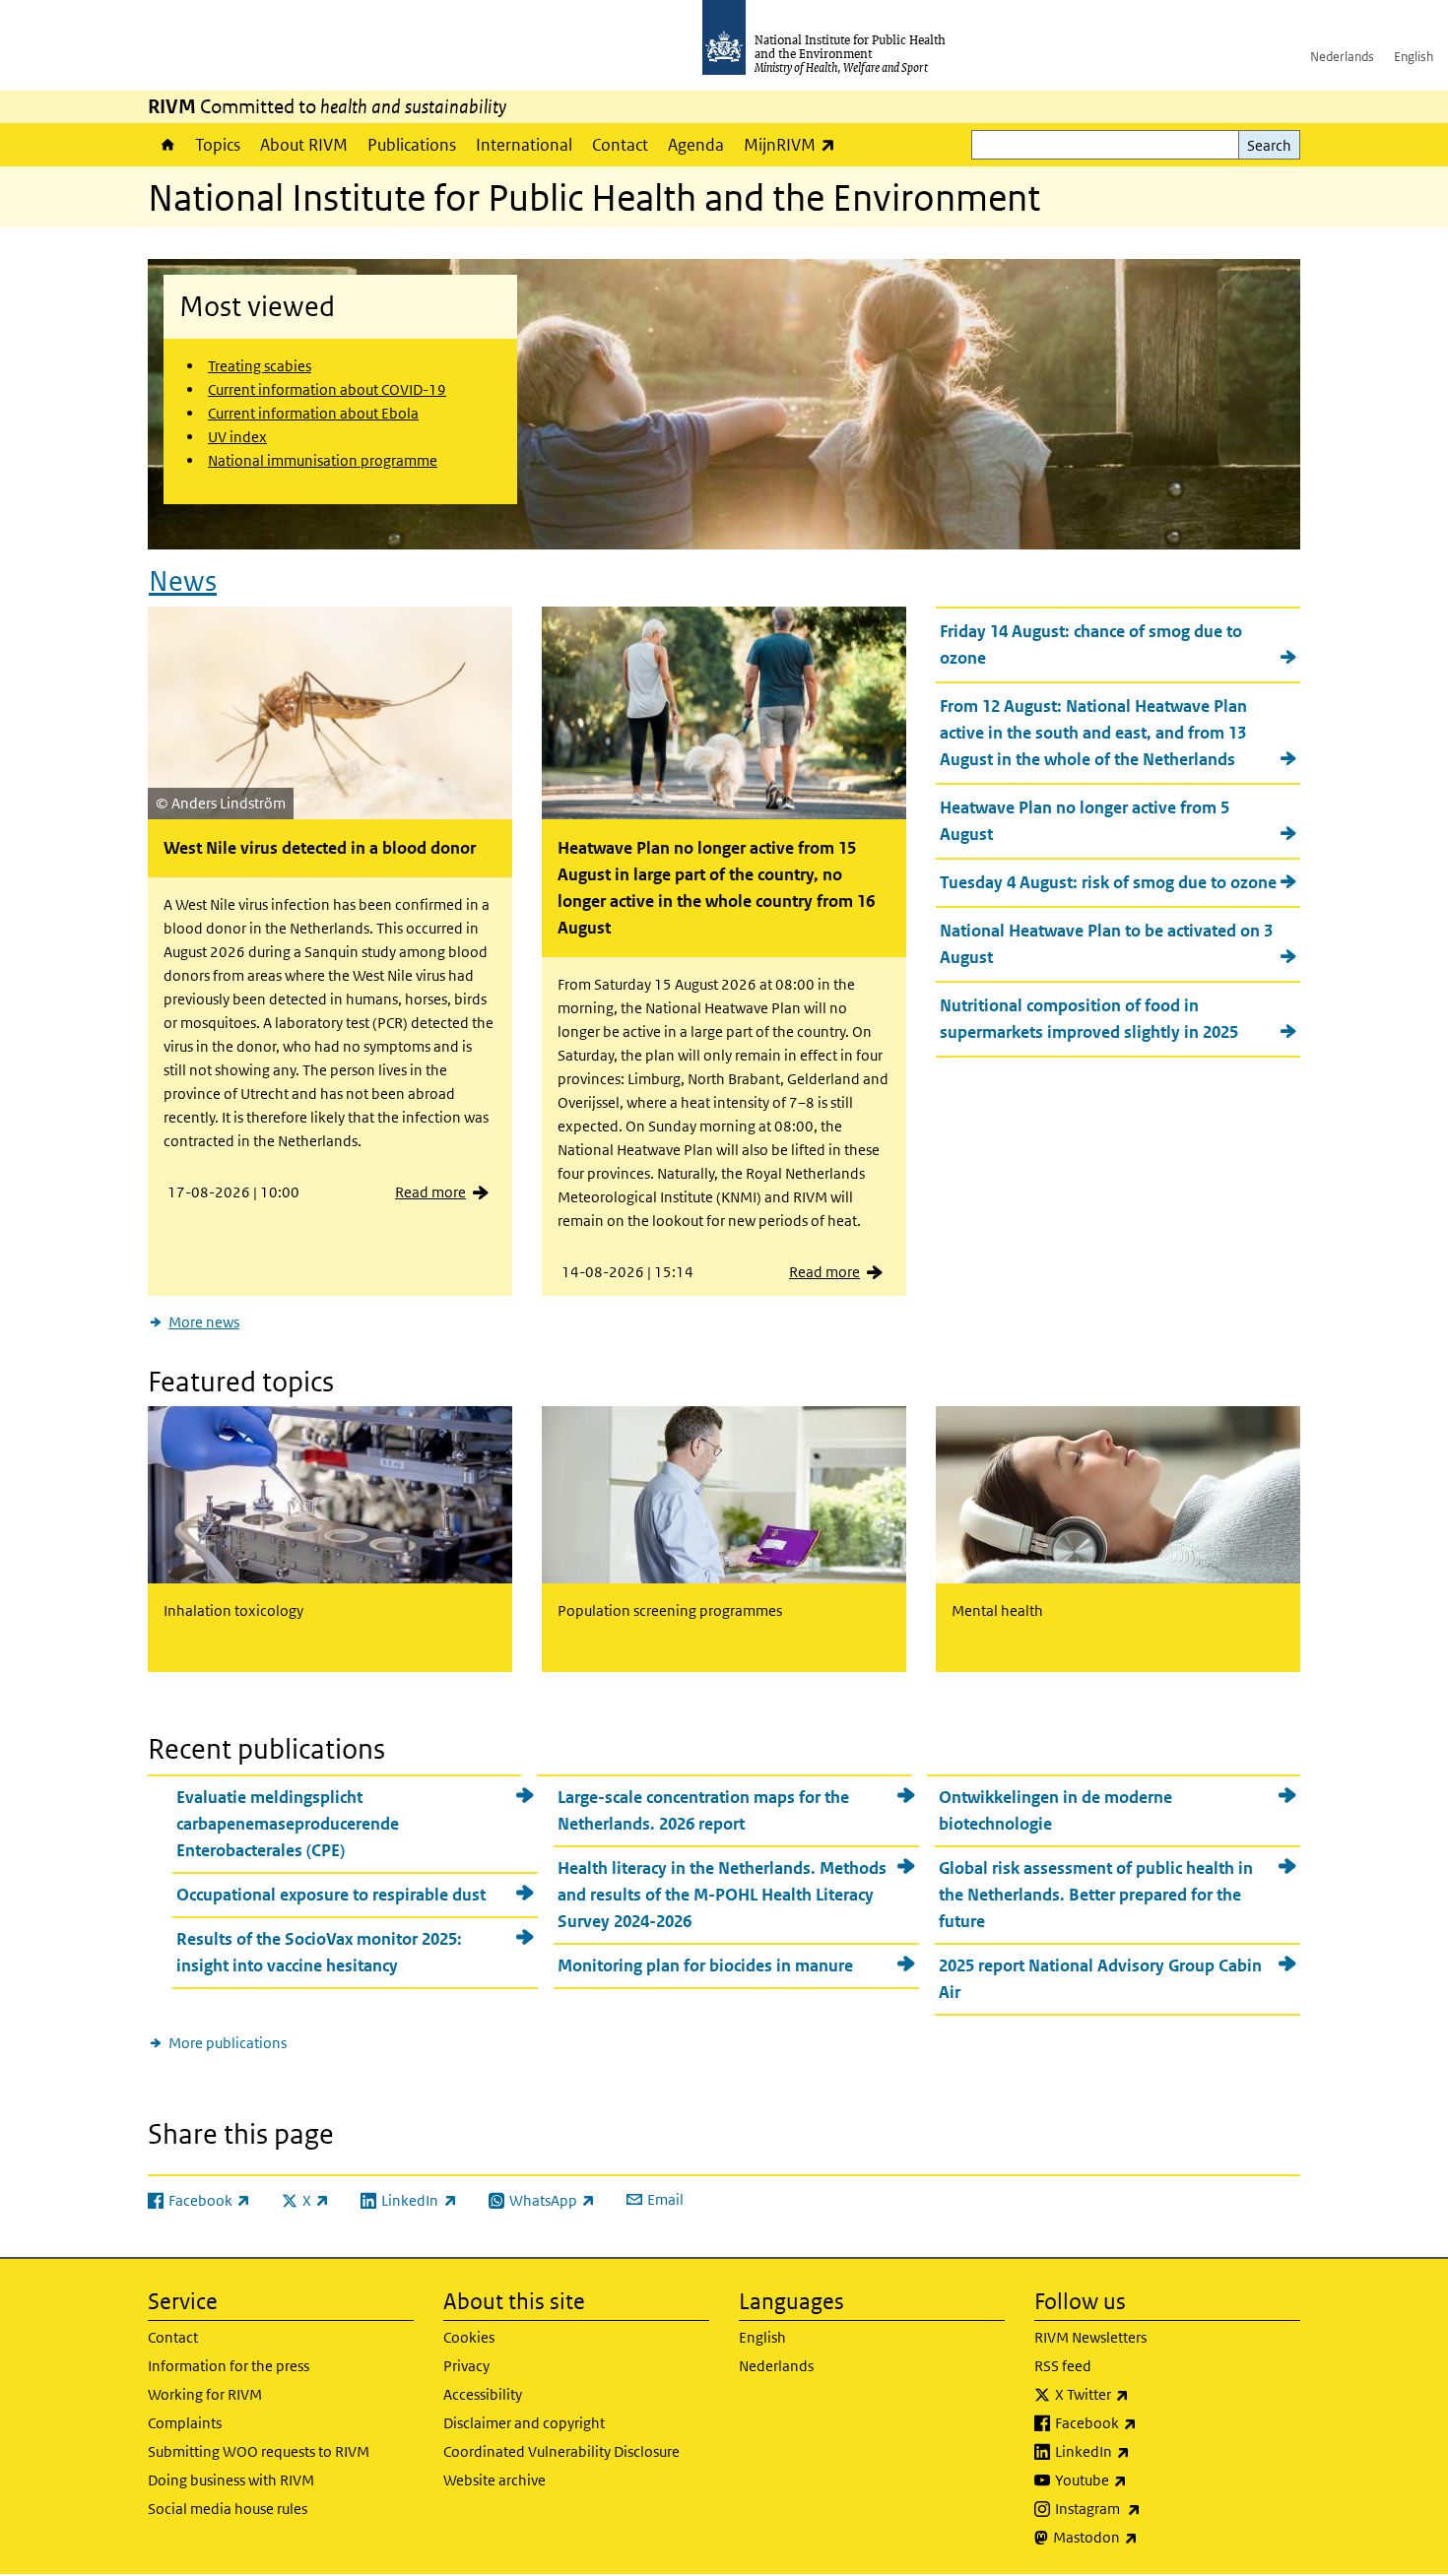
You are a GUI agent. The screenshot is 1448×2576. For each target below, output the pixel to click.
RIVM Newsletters (1090, 2337)
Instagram (1150, 2508)
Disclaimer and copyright (524, 2423)
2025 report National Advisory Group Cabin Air (1100, 1979)
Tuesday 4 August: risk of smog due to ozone (1108, 882)
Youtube (1143, 2479)
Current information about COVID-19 (327, 389)
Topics (218, 145)
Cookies (469, 2337)
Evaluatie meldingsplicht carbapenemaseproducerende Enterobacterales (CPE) (288, 1824)
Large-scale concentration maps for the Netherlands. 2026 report (703, 1810)
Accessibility (483, 2394)
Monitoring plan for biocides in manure (705, 1965)
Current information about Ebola (313, 413)
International (524, 145)
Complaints (185, 2423)
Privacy (466, 2366)
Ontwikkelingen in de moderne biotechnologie (1055, 1810)
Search (1269, 145)
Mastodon (1147, 2537)
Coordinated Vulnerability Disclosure (561, 2451)
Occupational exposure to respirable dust (331, 1895)
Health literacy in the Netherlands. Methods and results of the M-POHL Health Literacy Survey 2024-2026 (722, 1895)
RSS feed (1063, 2366)
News (183, 581)
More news (204, 1322)
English (1414, 57)
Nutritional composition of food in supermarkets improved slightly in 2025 (1089, 1019)
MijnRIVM (794, 144)
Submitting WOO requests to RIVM (259, 2451)
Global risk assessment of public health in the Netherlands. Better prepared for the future (1096, 1895)
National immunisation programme (323, 460)
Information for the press (229, 2366)
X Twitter (1144, 2394)
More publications (228, 2043)
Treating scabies (260, 366)
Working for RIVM (205, 2394)
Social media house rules (228, 2509)
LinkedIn (1144, 2451)
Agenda (696, 145)
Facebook (1148, 2422)
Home (166, 145)
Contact (620, 145)
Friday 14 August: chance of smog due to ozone (1091, 644)
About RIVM (304, 145)
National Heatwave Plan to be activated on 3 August (1106, 944)
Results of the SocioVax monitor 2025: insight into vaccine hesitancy (319, 1952)
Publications (412, 145)
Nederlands (1342, 57)
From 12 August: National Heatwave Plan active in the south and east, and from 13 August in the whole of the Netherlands (1093, 733)
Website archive (494, 2480)
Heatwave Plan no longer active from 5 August (1085, 821)
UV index (237, 437)
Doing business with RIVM (231, 2480)
